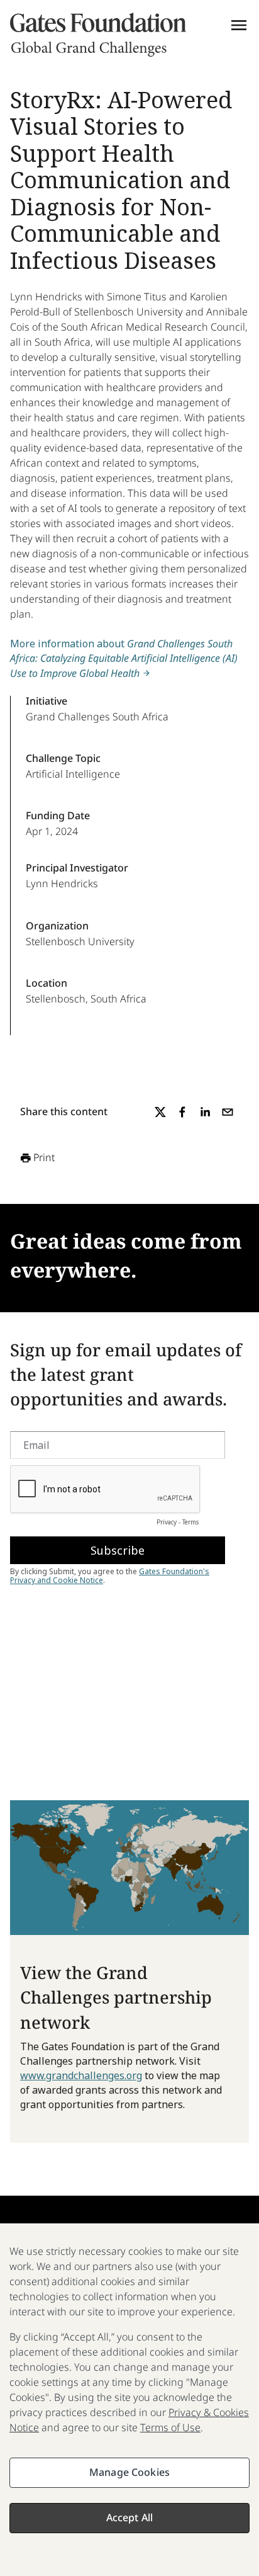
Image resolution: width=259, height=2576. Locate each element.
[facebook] (182, 1112)
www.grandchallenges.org (81, 2075)
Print (44, 1157)
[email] (228, 1112)
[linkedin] (205, 1112)
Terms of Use (170, 2427)
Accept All (130, 2517)
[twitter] (160, 1112)
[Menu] (239, 25)
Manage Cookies (129, 2472)
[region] (129, 2400)
